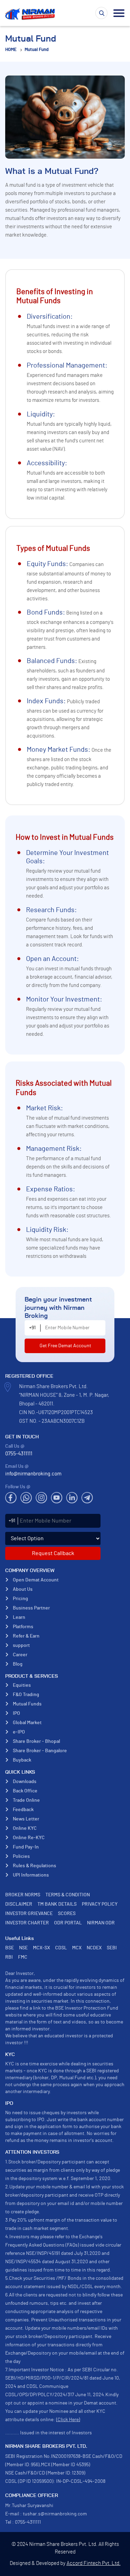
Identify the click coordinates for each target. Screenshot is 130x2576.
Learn (19, 1617)
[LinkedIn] (72, 1498)
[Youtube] (57, 1498)
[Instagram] (41, 1498)
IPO (16, 1713)
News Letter (26, 1819)
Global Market (27, 1723)
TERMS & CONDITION (68, 1895)
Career (20, 1655)
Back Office (25, 1791)
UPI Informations (31, 1875)
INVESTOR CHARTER (27, 1923)
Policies (21, 1856)
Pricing (20, 1599)
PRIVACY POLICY (100, 1904)
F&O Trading (26, 1695)
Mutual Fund (37, 50)
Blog (18, 1664)
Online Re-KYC (29, 1838)
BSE (10, 1948)
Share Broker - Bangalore (40, 1751)
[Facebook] (11, 1498)
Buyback (22, 1760)
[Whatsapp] (26, 1498)
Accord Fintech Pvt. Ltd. (94, 2563)
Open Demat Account (36, 1580)
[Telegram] (87, 1498)
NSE (23, 1948)
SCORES (67, 1914)
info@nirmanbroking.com (33, 1474)
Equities (22, 1685)
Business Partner (31, 1608)
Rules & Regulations (34, 1866)
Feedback (23, 1810)
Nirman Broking (31, 14)
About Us (23, 1589)
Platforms (23, 1627)
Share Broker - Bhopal (36, 1741)
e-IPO (19, 1732)
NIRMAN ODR (101, 1923)
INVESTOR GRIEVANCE (29, 1914)
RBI (9, 1957)
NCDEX (94, 1948)
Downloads (25, 1782)
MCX (77, 1948)
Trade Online (26, 1800)
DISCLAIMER (19, 1904)
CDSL (61, 1948)
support (21, 1646)
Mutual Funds (27, 1704)
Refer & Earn (26, 1636)
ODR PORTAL (68, 1923)
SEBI (112, 1948)
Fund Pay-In (26, 1847)
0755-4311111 (19, 1454)
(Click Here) (68, 2420)
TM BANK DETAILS (57, 1904)
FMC (23, 1957)
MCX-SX (41, 1948)
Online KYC (25, 1828)
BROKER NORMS (23, 1895)
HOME (11, 50)
